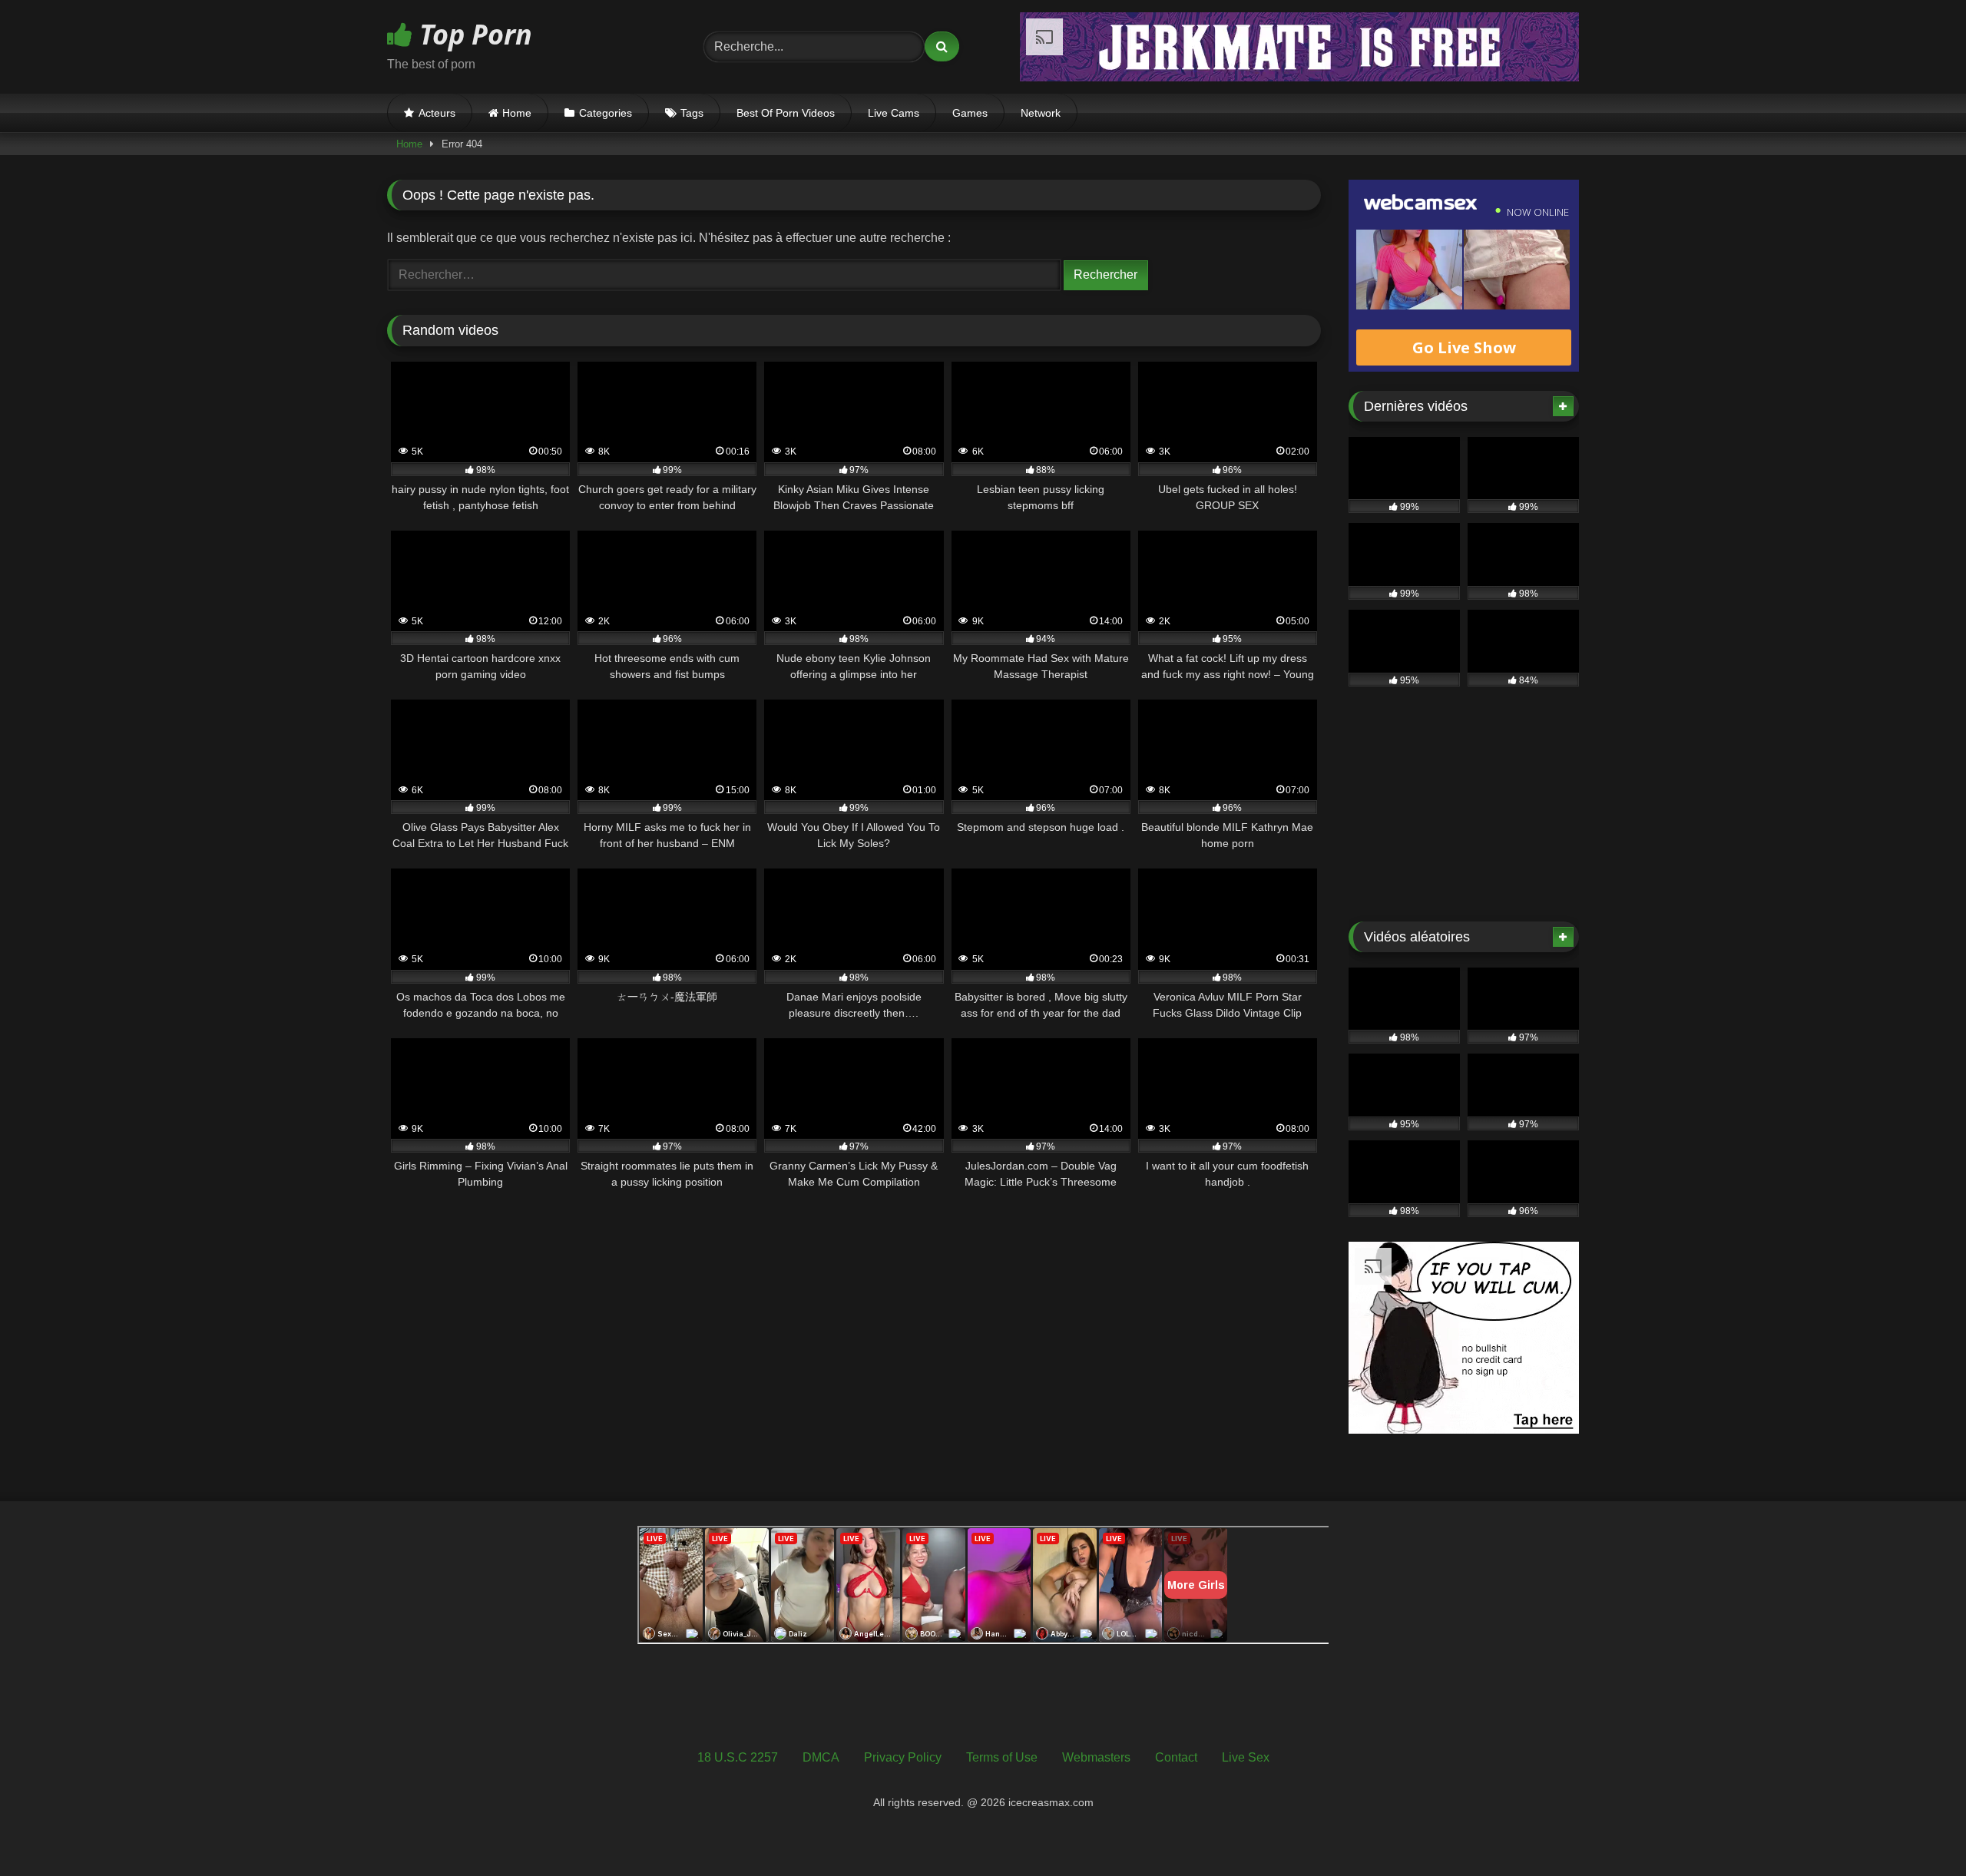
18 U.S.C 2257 (738, 1757)
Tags (692, 113)
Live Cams (894, 113)
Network (1041, 113)
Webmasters (1096, 1757)
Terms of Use (1002, 1757)
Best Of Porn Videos (786, 113)
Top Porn (472, 34)
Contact (1176, 1757)
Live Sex (1246, 1757)
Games (970, 113)
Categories (606, 113)
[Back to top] (1918, 1830)
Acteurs (437, 113)
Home (517, 113)
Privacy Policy (903, 1757)
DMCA (821, 1757)
